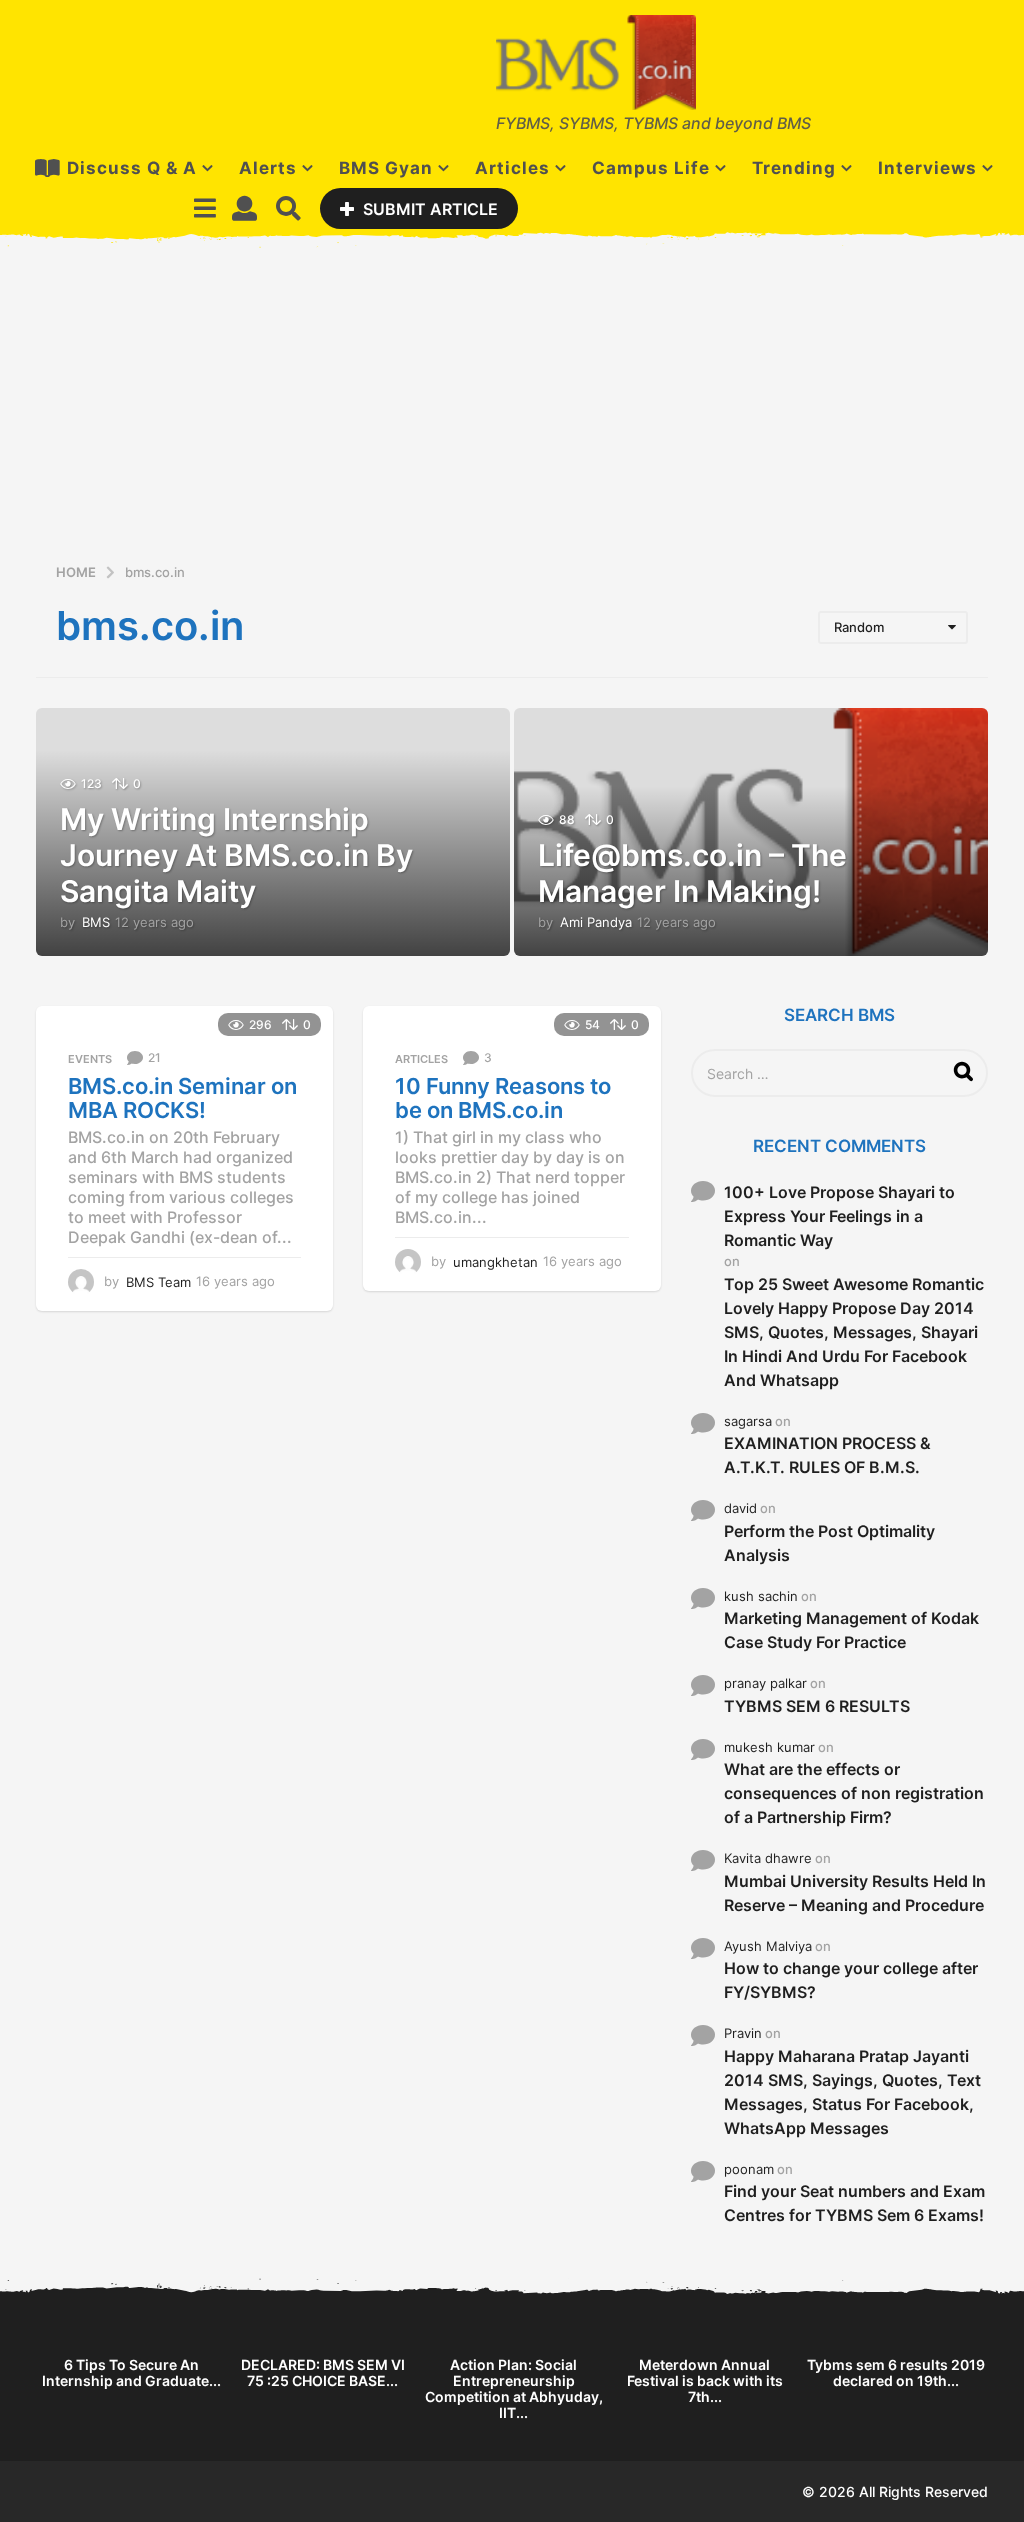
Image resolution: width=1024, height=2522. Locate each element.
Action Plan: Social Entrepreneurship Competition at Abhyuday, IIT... (514, 2388)
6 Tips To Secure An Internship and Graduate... (131, 2372)
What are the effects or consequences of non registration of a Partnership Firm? (854, 1793)
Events (90, 1059)
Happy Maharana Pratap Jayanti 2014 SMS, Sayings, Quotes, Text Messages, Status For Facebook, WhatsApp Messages (852, 2092)
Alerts (268, 168)
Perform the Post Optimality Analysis (829, 1543)
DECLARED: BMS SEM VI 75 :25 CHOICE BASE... (323, 2372)
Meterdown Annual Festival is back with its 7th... (705, 2380)
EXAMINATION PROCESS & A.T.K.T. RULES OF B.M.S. (827, 1455)
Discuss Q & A (132, 168)
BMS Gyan (386, 168)
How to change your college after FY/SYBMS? (851, 1980)
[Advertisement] (512, 411)
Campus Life (651, 168)
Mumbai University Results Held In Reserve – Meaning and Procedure (855, 1893)
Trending (794, 168)
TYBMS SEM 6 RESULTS (817, 1706)
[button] (204, 208)
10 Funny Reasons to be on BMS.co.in (503, 1098)
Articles (512, 168)
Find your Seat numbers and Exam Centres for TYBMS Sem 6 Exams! (854, 2203)
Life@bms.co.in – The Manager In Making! (692, 873)
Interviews (927, 168)
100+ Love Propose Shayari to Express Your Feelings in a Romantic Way (839, 1216)
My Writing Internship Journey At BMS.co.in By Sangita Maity (236, 855)
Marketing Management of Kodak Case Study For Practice (851, 1630)
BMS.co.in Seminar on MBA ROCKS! (182, 1098)
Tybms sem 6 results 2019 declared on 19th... (896, 2372)
